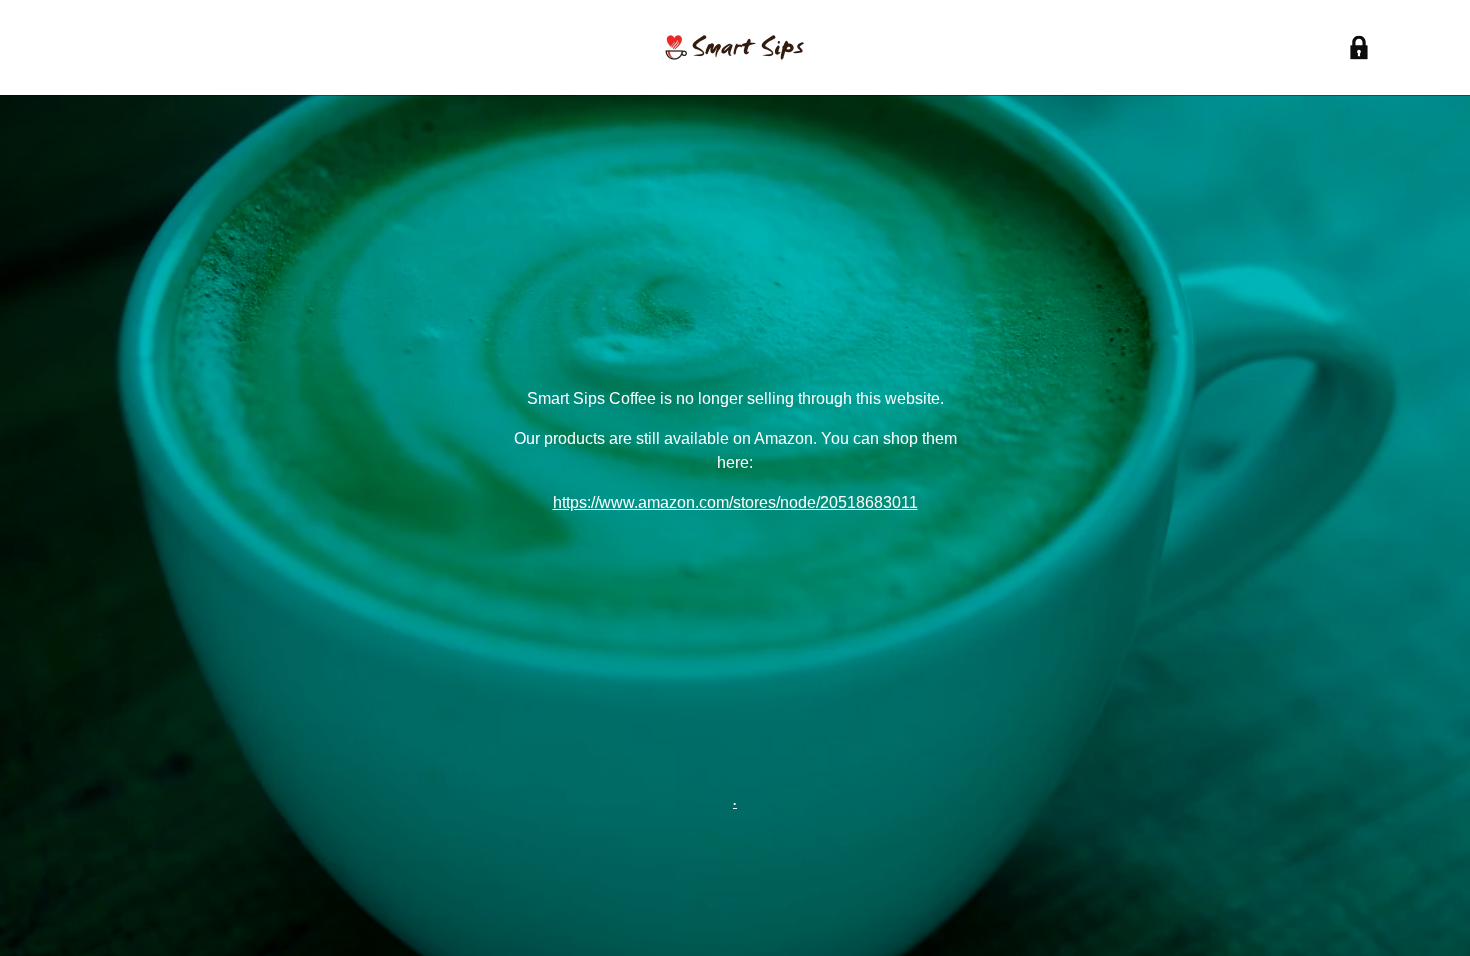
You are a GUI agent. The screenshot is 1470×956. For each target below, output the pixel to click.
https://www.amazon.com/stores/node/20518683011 (735, 502)
